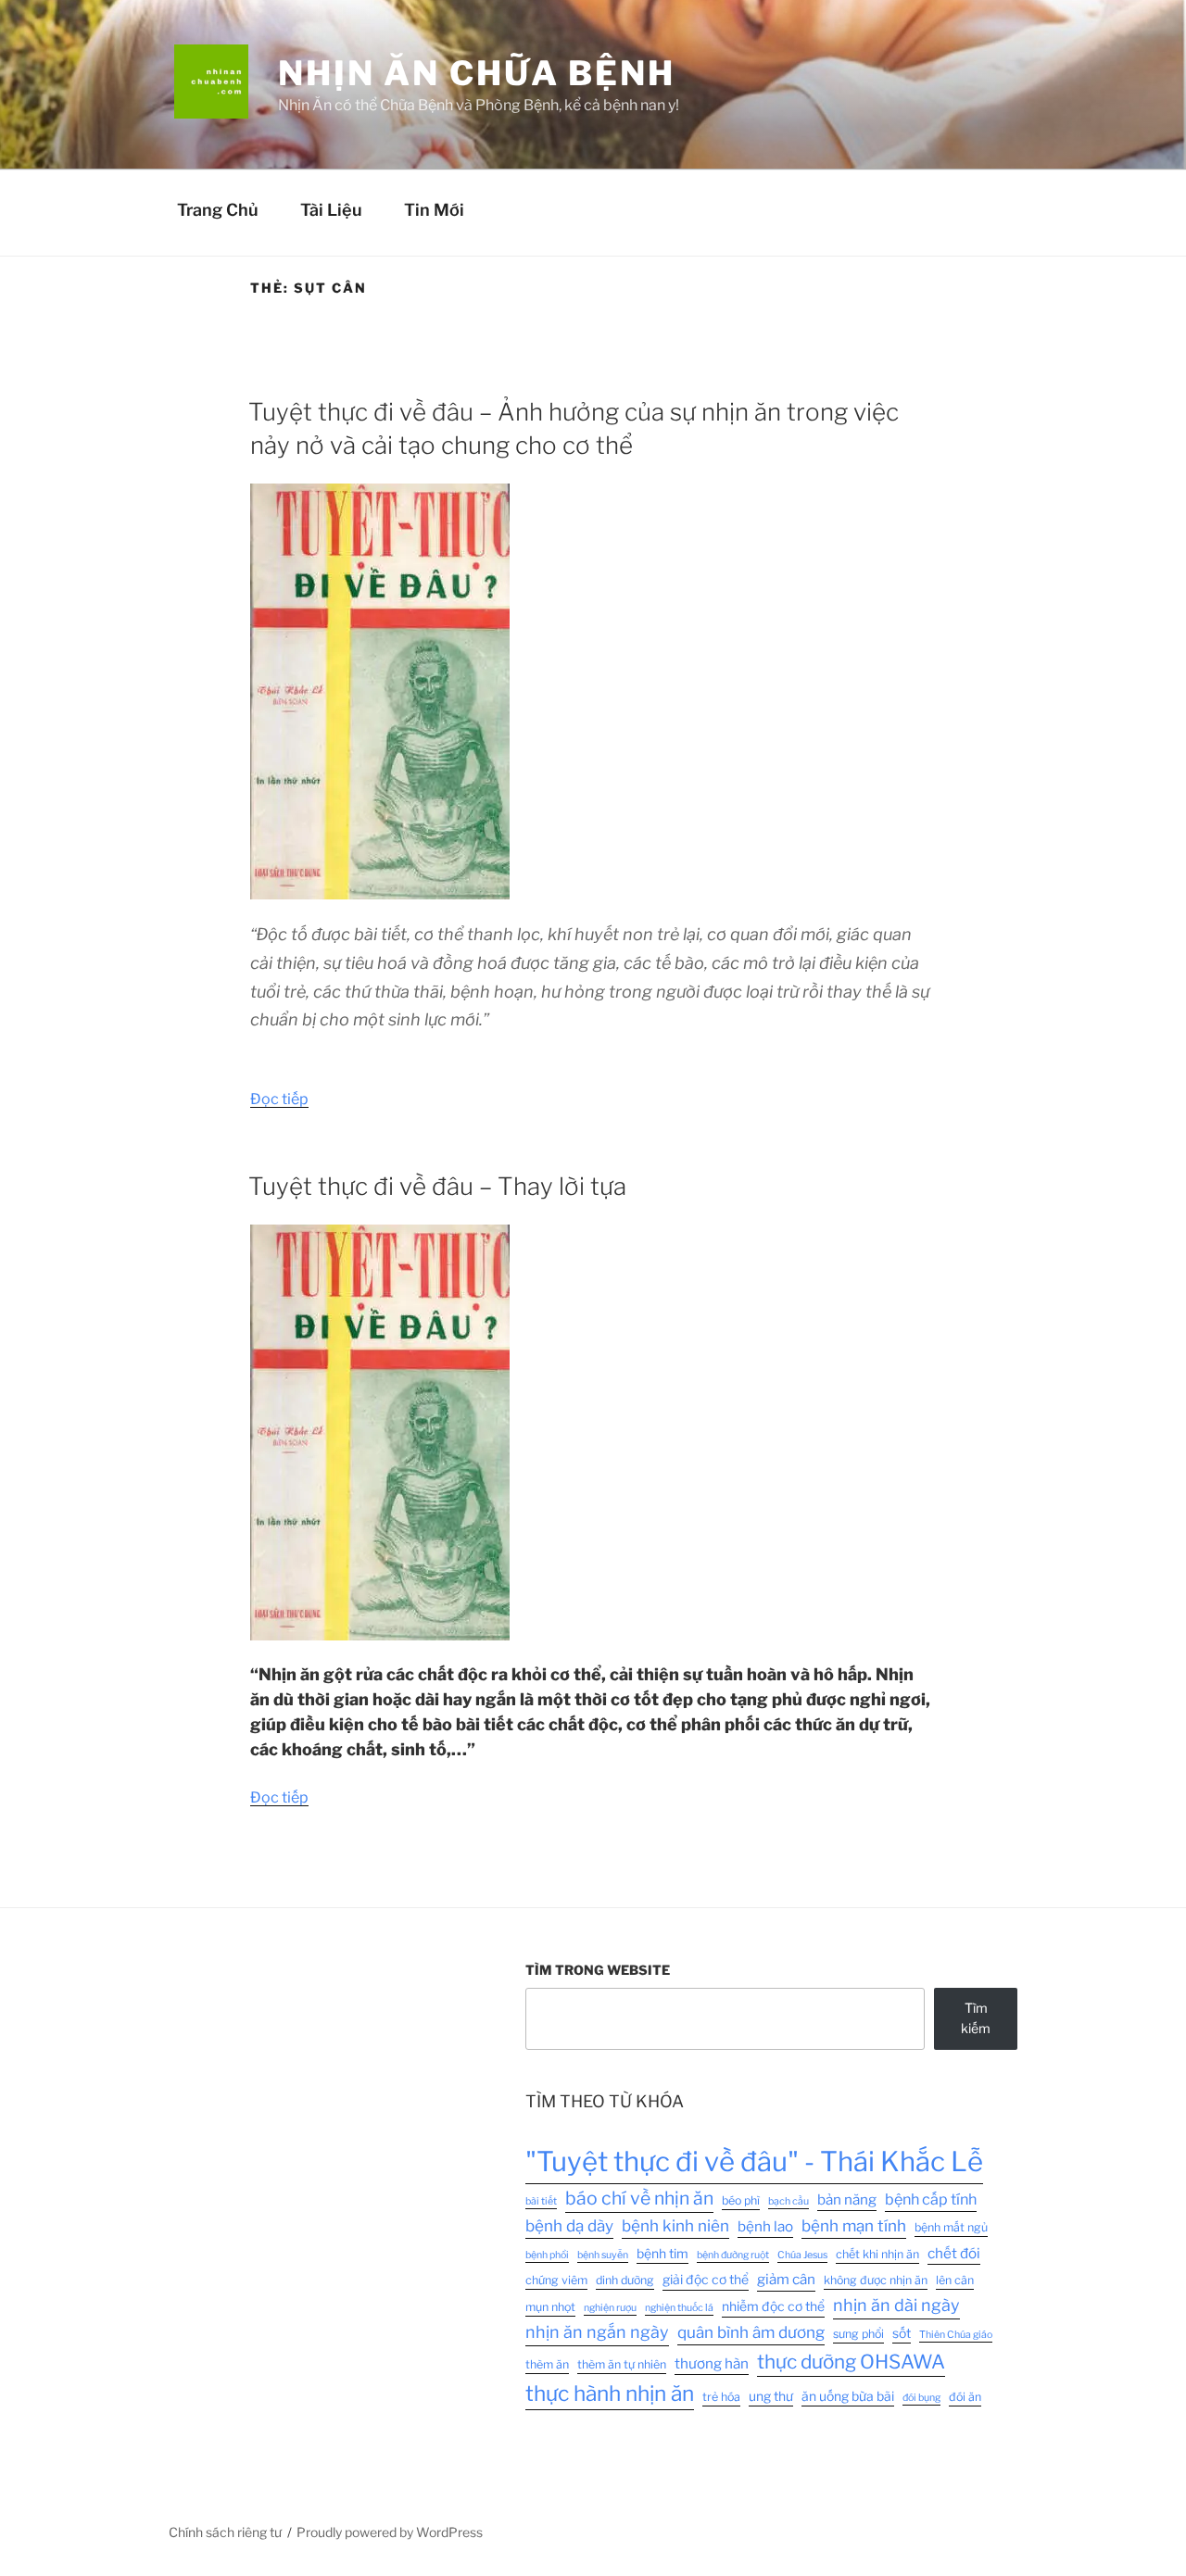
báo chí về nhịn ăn (639, 2198)
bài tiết (541, 2201)
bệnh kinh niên (675, 2226)
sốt (902, 2333)
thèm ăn (547, 2364)
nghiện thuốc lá (679, 2308)
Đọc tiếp (279, 1099)
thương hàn (712, 2363)
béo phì (741, 2200)
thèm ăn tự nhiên (622, 2364)
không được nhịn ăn (876, 2280)
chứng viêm (556, 2280)
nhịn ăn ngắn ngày (597, 2332)
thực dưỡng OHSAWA (851, 2362)
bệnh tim (662, 2254)
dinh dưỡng (625, 2280)
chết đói (954, 2253)
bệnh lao (765, 2226)
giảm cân (786, 2279)
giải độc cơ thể (706, 2280)
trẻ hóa (721, 2397)
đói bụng (921, 2398)
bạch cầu (789, 2201)
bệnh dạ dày (569, 2226)
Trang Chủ (218, 210)
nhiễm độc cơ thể (773, 2306)
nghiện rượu (610, 2308)
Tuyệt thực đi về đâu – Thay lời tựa (437, 1186)
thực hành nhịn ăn (610, 2394)
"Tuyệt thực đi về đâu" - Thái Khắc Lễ (754, 2161)
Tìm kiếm (976, 2018)
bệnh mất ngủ (951, 2227)
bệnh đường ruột (733, 2255)
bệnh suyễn (603, 2255)
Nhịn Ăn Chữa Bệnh (477, 73)
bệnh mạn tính (854, 2226)
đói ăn (965, 2397)
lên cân (955, 2280)
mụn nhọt (550, 2307)
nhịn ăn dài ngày (896, 2305)
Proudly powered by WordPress (390, 2532)
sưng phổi (858, 2334)
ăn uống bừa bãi (848, 2396)
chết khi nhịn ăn (877, 2254)
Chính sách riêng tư (225, 2532)
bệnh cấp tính (931, 2199)
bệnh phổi (547, 2255)
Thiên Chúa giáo (956, 2335)
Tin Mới (434, 210)
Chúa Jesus (802, 2255)
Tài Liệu (331, 210)
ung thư (771, 2396)
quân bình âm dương (751, 2332)
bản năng (847, 2199)
